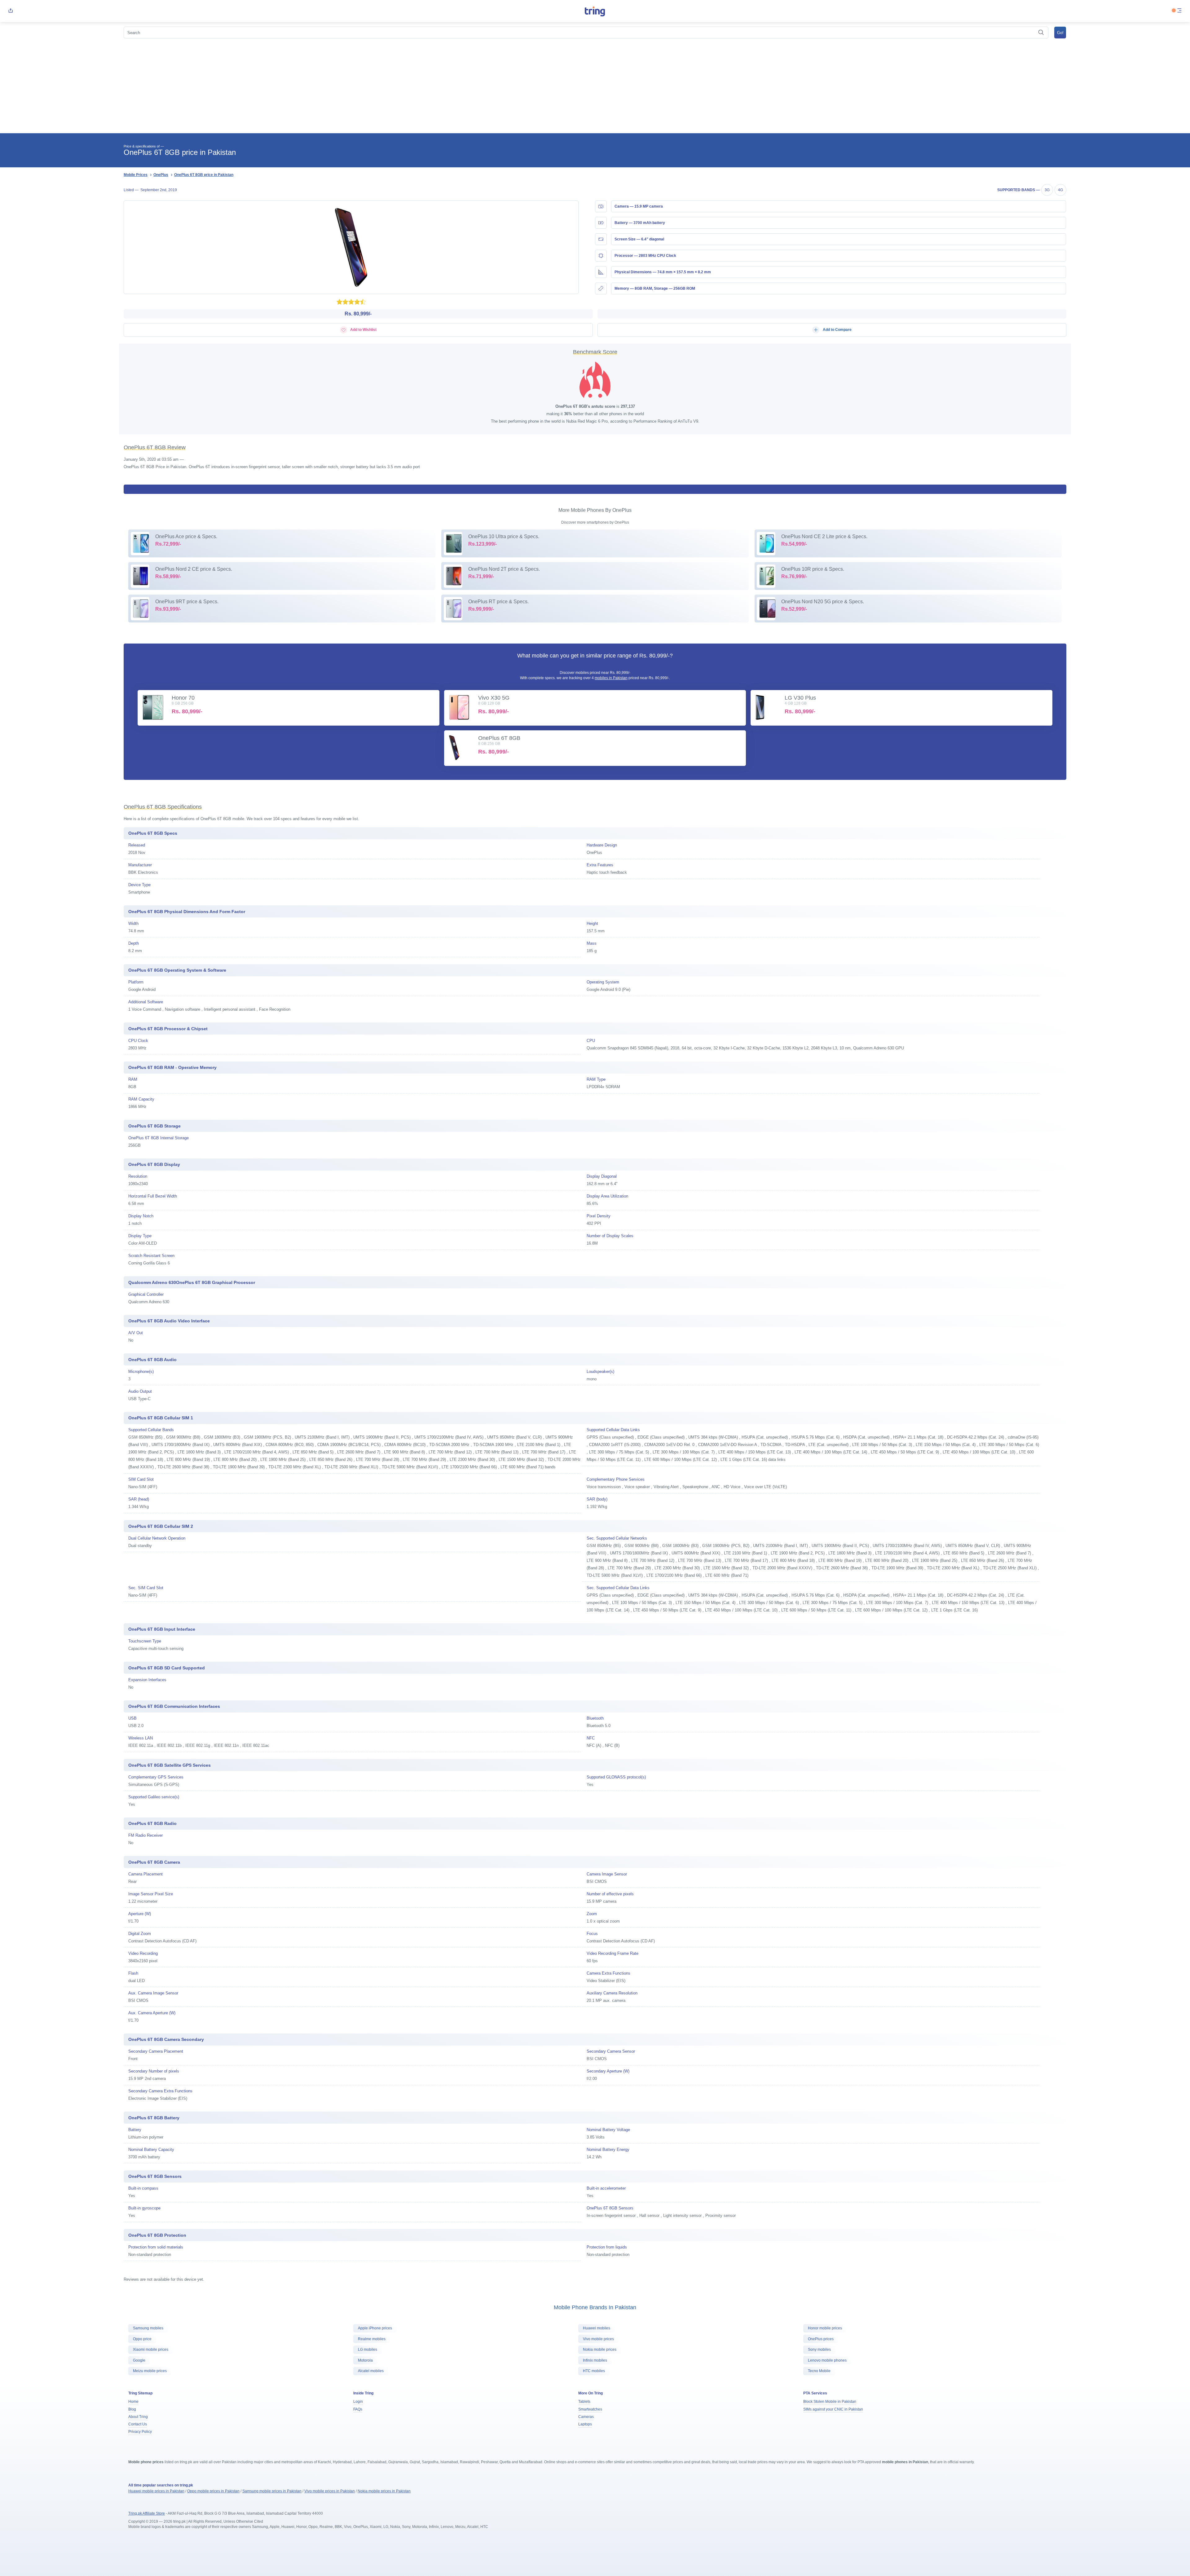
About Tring (138, 2417)
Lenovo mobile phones (827, 2360)
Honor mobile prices (825, 2328)
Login (358, 2402)
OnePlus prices (821, 2339)
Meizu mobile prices (150, 2371)
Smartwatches (590, 2409)
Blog (132, 2409)
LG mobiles (368, 2350)
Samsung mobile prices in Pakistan (272, 2491)
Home (133, 2402)
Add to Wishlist (363, 330)
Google (139, 2360)
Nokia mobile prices (600, 2350)
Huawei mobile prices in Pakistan (156, 2491)
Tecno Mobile (819, 2371)
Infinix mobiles (595, 2360)
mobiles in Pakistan (611, 678)
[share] (11, 11)
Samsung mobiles (148, 2328)
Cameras (586, 2417)
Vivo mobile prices (598, 2339)
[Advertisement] (595, 87)
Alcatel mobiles (371, 2371)
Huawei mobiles (597, 2328)
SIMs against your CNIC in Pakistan (833, 2409)
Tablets (584, 2402)
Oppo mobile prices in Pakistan (213, 2491)
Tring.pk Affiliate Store (147, 2513)
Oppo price (142, 2339)
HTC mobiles (594, 2371)
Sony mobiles (819, 2350)
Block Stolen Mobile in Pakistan (830, 2402)
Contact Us (138, 2424)
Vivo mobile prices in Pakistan (330, 2491)
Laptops (585, 2424)
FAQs (358, 2409)
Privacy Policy (140, 2432)
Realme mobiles (372, 2339)
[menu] (1179, 11)
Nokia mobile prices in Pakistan (384, 2491)
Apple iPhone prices (375, 2328)
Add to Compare (837, 330)
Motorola (365, 2360)
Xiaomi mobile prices (151, 2350)
